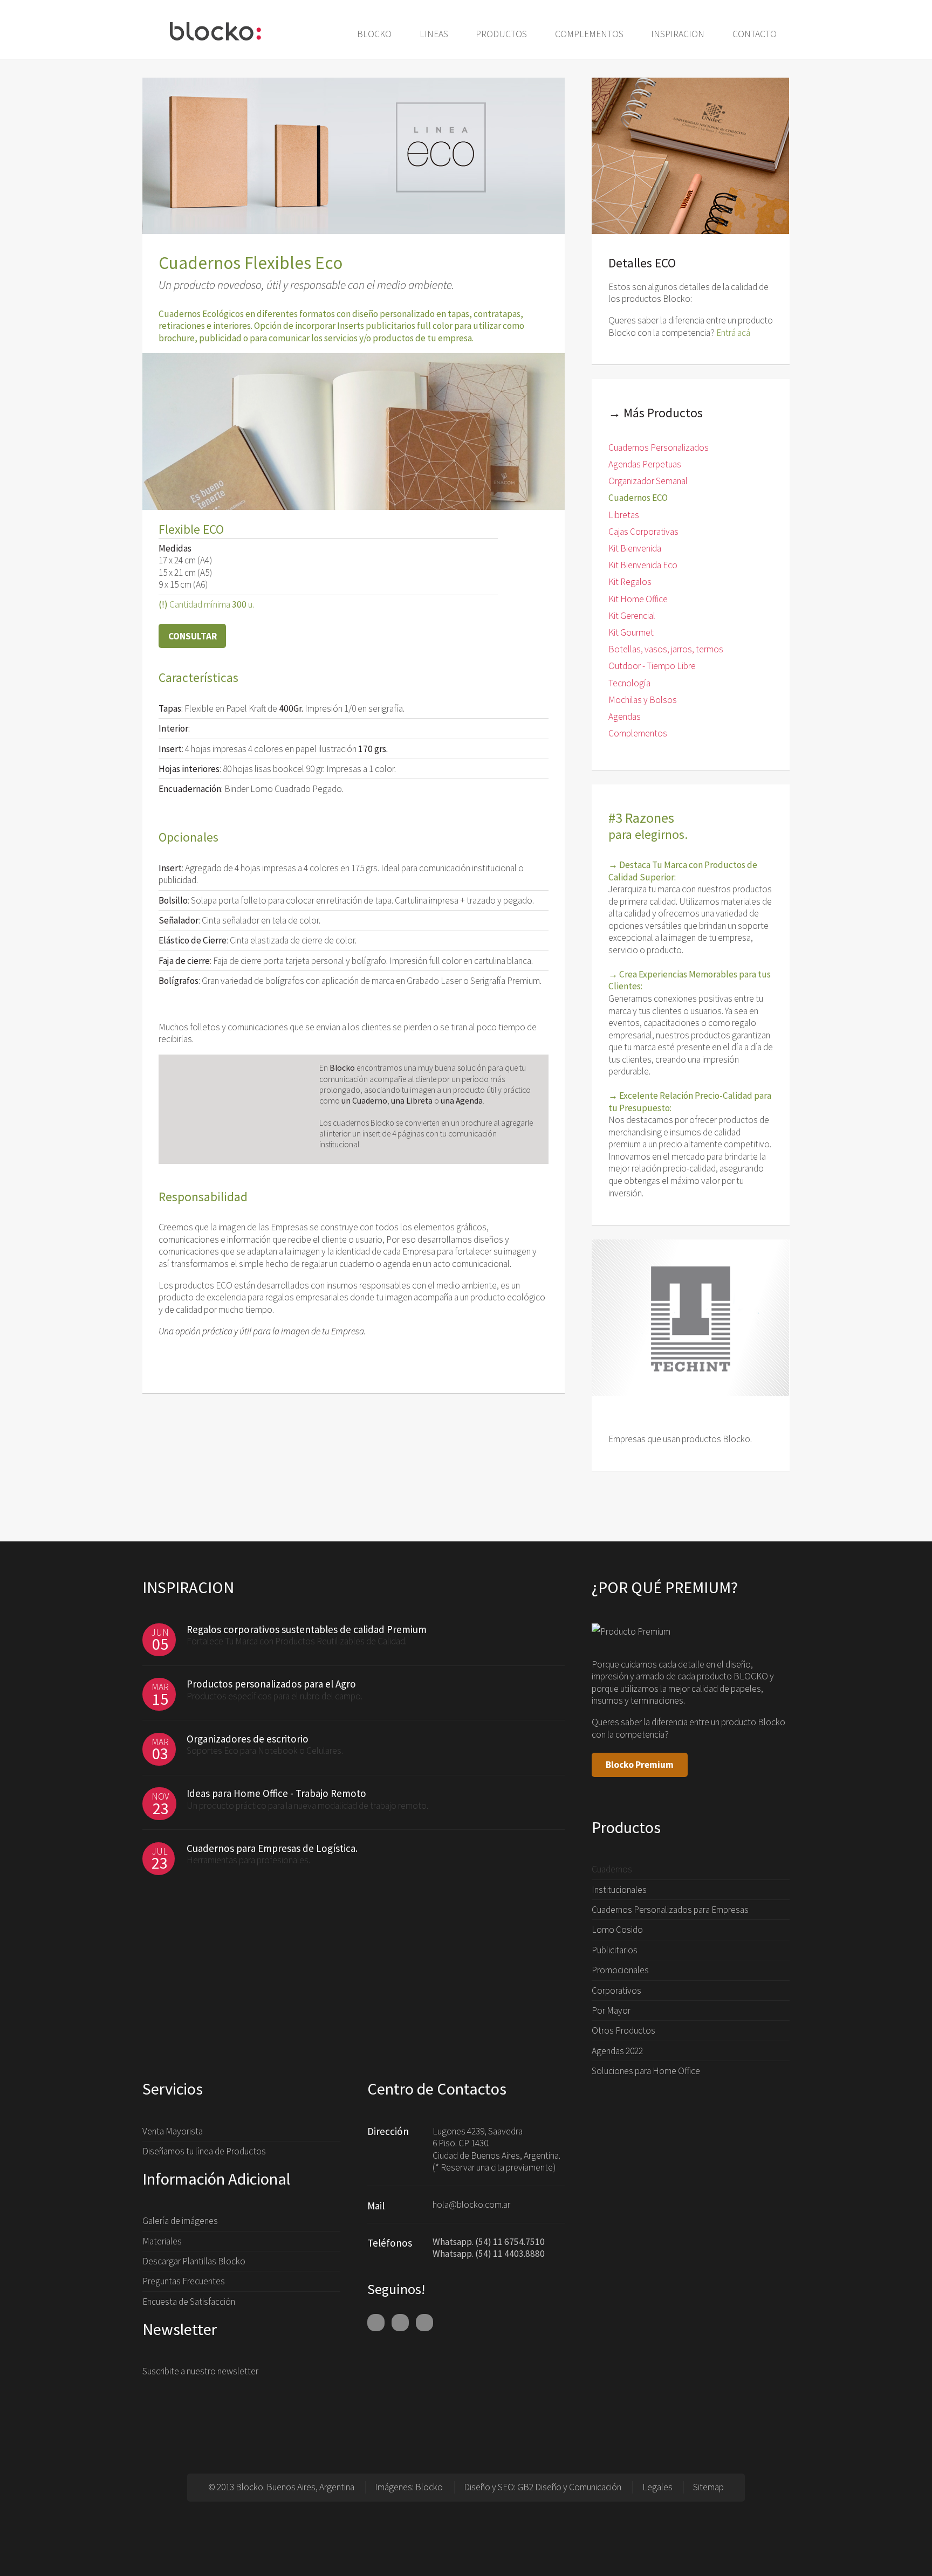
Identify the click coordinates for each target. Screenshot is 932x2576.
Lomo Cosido (617, 1930)
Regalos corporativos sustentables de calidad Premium (307, 1629)
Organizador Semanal (648, 481)
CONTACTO (755, 34)
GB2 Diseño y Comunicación (569, 2487)
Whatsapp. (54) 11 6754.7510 (489, 2242)
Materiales (162, 2241)
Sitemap (708, 2487)
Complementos (638, 733)
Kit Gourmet (631, 632)
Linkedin (400, 2323)
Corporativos (616, 1990)
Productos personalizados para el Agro (271, 1684)
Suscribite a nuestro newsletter (200, 2371)
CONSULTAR (193, 636)
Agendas (625, 717)
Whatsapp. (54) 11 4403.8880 (489, 2254)
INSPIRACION (678, 34)
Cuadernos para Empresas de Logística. (272, 1848)
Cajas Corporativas (643, 532)
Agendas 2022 (617, 2051)
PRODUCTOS (501, 34)
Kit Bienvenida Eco (643, 565)
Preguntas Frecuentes (184, 2281)
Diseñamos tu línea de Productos (204, 2151)
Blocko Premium (640, 1765)
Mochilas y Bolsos (643, 700)
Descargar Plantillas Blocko (194, 2261)
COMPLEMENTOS (589, 34)
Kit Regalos (630, 582)
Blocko (429, 2487)
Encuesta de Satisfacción (189, 2302)
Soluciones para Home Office (646, 2071)
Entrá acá (733, 333)
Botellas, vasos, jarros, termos (666, 649)
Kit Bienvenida (635, 548)
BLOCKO (374, 34)
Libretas (624, 515)
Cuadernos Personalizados (659, 447)
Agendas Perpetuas (645, 464)
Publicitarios (615, 1950)
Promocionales (620, 1970)
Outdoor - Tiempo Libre (652, 666)
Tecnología (629, 683)
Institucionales (619, 1890)
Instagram (424, 2323)
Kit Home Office (638, 599)
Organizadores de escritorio (248, 1739)
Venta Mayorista (173, 2131)
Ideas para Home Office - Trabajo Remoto (276, 1793)
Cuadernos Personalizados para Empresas (670, 1910)
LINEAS (434, 34)
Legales (657, 2487)
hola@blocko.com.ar (471, 2205)
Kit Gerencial (632, 616)
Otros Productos (623, 2030)
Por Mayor (611, 2010)
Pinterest (376, 2323)
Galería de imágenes (180, 2221)
